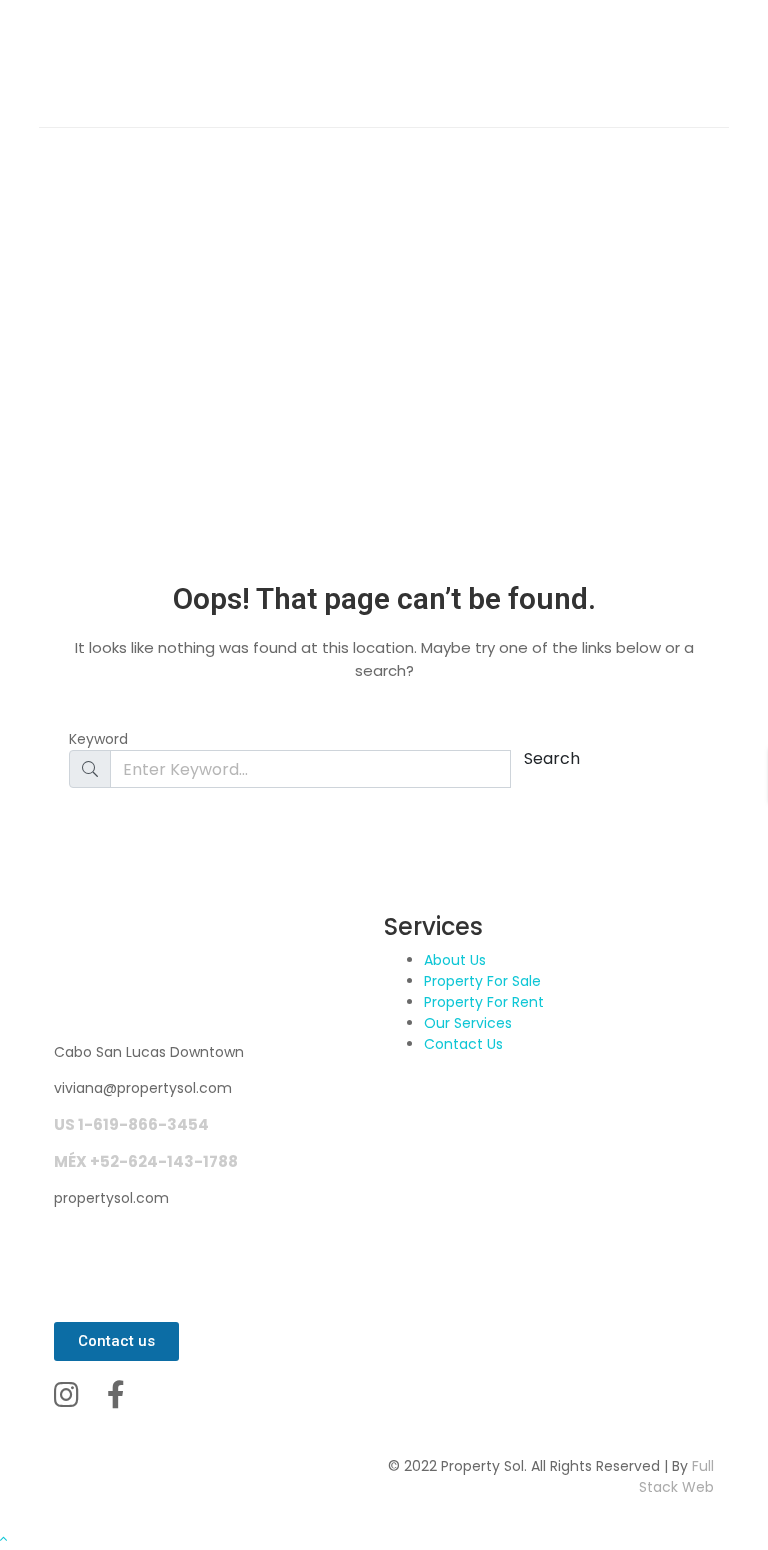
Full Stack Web (676, 1476)
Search (552, 758)
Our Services (468, 1023)
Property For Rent (484, 1002)
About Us (455, 960)
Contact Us (463, 1044)
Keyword (98, 739)
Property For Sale (482, 981)
